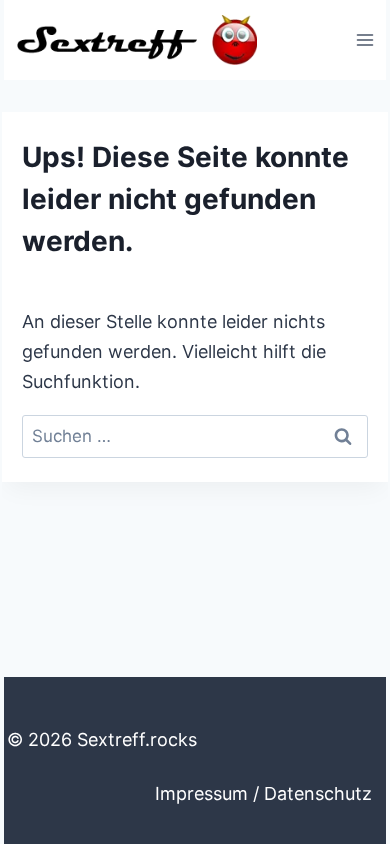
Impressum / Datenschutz (263, 793)
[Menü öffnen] (364, 39)
